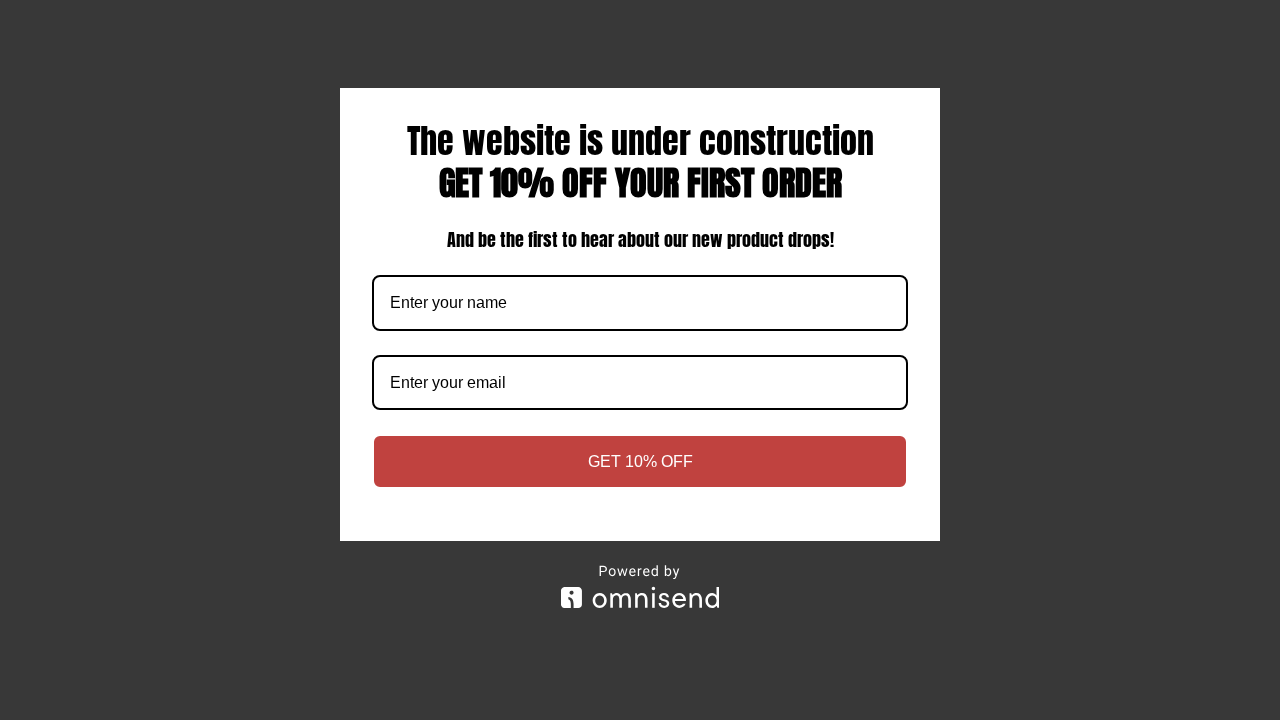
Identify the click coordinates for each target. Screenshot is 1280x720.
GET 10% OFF (640, 461)
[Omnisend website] (640, 586)
